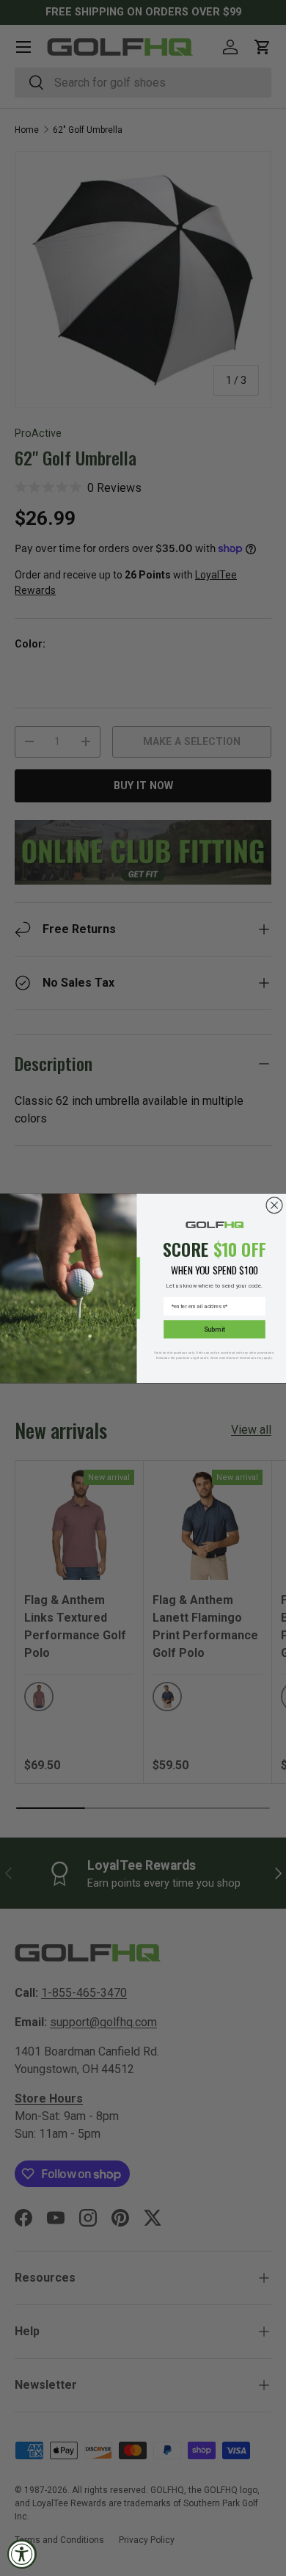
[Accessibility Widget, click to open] (22, 2554)
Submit (214, 1329)
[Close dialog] (274, 1205)
